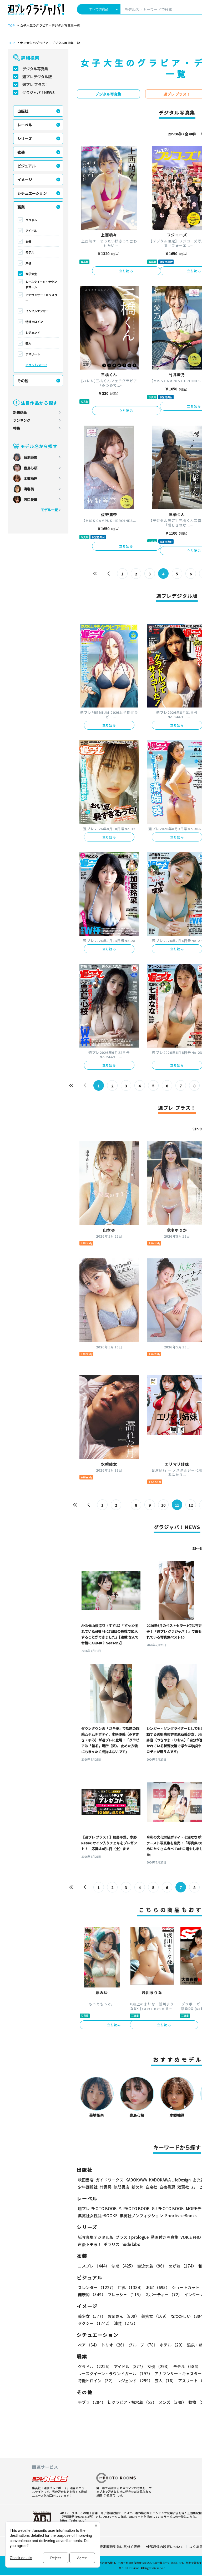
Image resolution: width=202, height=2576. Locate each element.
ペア (89, 2345)
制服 (123, 2266)
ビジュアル (26, 166)
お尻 (158, 2287)
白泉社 (151, 2187)
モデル (30, 252)
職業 (21, 207)
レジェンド (33, 332)
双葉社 (183, 2187)
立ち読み (126, 271)
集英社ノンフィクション (141, 2216)
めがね (182, 2266)
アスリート (33, 354)
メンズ (172, 2402)
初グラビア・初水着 (132, 2402)
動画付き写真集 (165, 2237)
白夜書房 (167, 2187)
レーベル (25, 125)
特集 (17, 428)
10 (163, 1505)
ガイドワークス (110, 2180)
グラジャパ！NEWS (39, 92)
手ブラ (92, 2402)
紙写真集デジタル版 (96, 2237)
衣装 (21, 152)
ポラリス (112, 2244)
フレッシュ (125, 2295)
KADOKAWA (136, 2180)
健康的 (92, 2295)
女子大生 (31, 274)
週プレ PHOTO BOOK (97, 2208)
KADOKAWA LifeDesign (170, 2180)
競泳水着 (152, 2266)
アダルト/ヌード (36, 365)
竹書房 (106, 2187)
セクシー (95, 2323)
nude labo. (132, 2244)
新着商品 (20, 412)
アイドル (31, 231)
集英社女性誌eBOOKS (98, 2216)
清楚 (126, 2323)
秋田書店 (86, 2180)
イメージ (25, 180)
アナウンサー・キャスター (41, 297)
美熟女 (155, 2316)
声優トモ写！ (90, 2244)
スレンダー (97, 2287)
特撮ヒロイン (34, 322)
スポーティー (164, 2295)
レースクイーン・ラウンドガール (41, 284)
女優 (28, 241)
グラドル (31, 220)
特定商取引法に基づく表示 (120, 2547)
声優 (28, 263)
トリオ (114, 2345)
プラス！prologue (132, 2237)
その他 (23, 381)
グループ (143, 2345)
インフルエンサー (37, 311)
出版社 (23, 111)
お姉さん (123, 2316)
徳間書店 (122, 2187)
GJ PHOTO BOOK (168, 2208)
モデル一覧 (49, 510)
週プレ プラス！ (36, 84)
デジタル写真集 (35, 69)
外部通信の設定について (165, 2547)
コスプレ (94, 2266)
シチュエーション (32, 193)
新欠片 (137, 2187)
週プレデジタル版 (37, 77)
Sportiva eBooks (181, 2216)
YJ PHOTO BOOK (134, 2208)
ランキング (22, 420)
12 (191, 1505)
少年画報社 (88, 2187)
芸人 (28, 343)
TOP (11, 26)
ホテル (172, 2345)
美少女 (92, 2316)
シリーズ (25, 138)
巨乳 (131, 2287)
